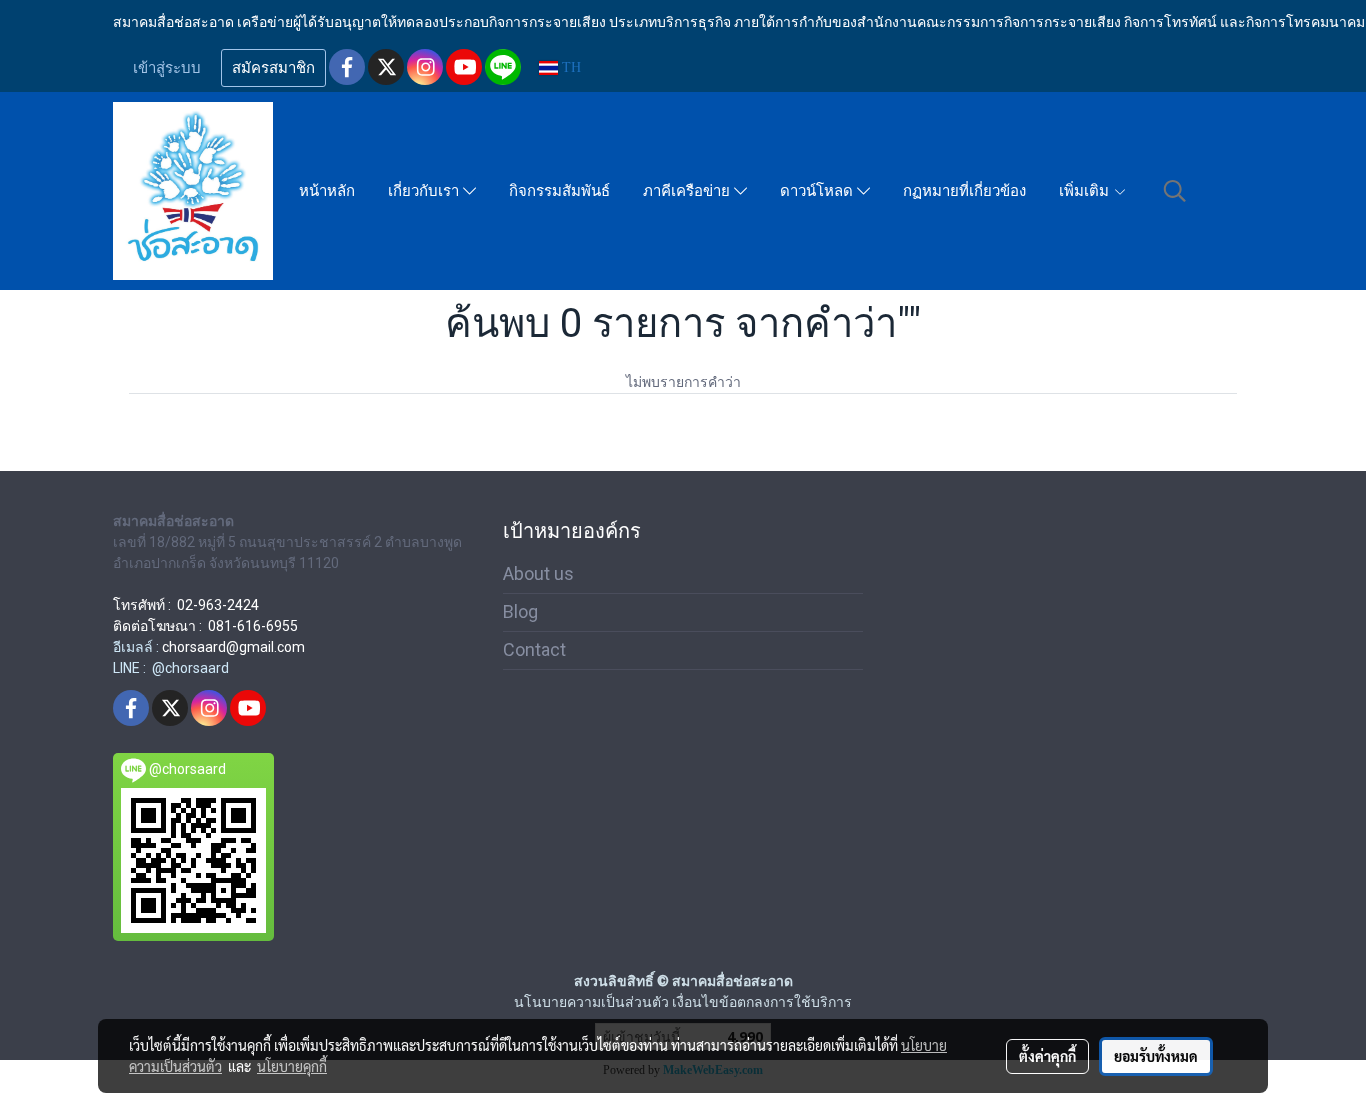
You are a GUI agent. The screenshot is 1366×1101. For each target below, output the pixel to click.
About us (538, 573)
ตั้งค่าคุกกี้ (1047, 1056)
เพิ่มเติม (1086, 191)
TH (569, 67)
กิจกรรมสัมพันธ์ (559, 191)
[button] (1175, 191)
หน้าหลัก (327, 191)
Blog (520, 611)
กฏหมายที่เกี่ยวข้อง (964, 191)
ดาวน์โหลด (818, 191)
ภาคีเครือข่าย (688, 191)
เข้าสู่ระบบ (167, 68)
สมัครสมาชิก (273, 68)
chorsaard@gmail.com (233, 647)
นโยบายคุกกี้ (292, 1066)
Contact (534, 649)
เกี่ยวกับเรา (425, 191)
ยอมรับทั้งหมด (1156, 1056)
